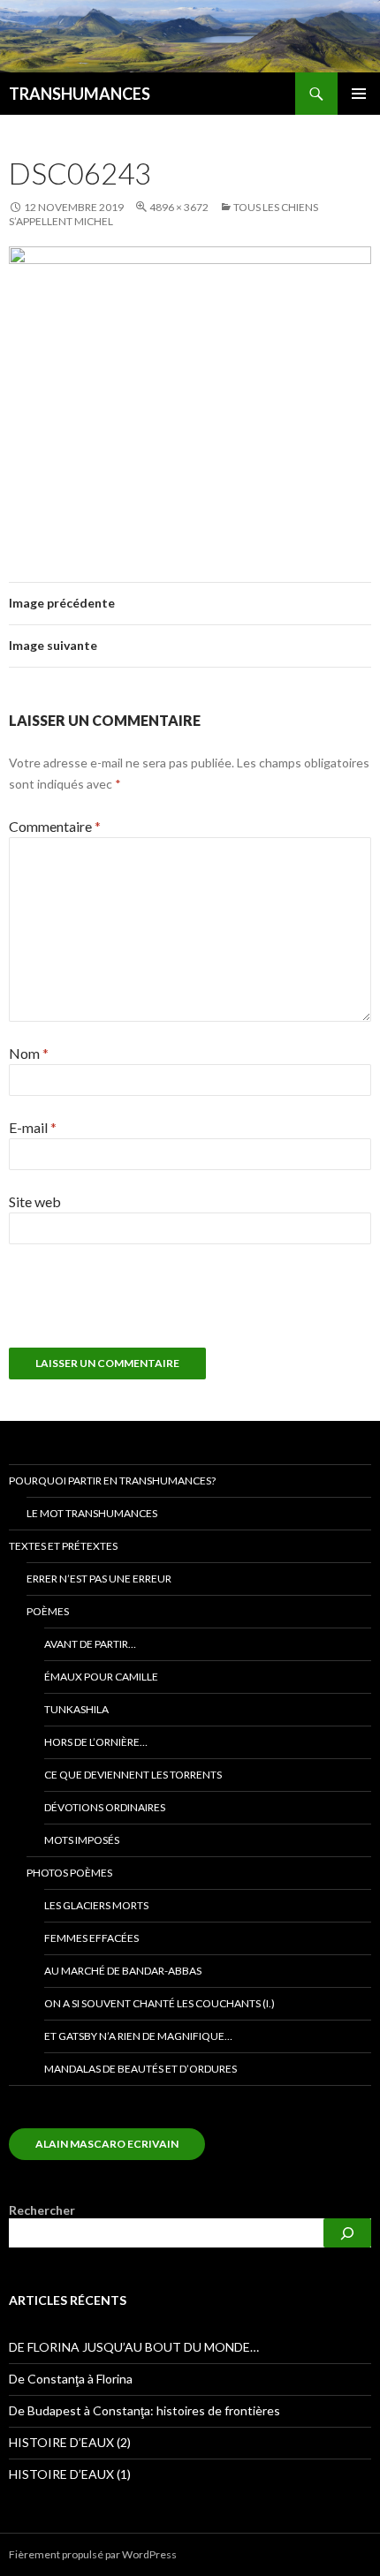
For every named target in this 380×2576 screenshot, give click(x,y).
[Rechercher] (347, 2233)
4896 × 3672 (179, 207)
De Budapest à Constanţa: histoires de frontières (144, 2410)
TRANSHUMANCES (80, 94)
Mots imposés (82, 1840)
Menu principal (359, 94)
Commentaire (55, 826)
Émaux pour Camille (101, 1677)
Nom (29, 1053)
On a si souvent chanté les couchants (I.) (160, 2003)
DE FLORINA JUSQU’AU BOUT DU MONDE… (134, 2347)
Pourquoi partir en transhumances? (112, 1481)
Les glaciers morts (96, 1905)
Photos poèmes (69, 1873)
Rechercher (42, 2210)
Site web (35, 1201)
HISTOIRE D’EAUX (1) (70, 2474)
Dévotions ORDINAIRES (105, 1807)
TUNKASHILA (76, 1709)
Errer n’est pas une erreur (99, 1579)
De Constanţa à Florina (71, 2379)
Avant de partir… (90, 1644)
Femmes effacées (91, 1938)
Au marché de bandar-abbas (123, 1971)
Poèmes (48, 1611)
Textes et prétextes (63, 1546)
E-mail (33, 1127)
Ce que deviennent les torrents (133, 1775)
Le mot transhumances (92, 1513)
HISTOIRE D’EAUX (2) (70, 2442)
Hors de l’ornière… (96, 1742)
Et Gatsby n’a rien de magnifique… (138, 2036)
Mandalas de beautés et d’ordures (141, 2069)
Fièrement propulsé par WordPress (93, 2554)
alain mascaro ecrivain (107, 2144)
